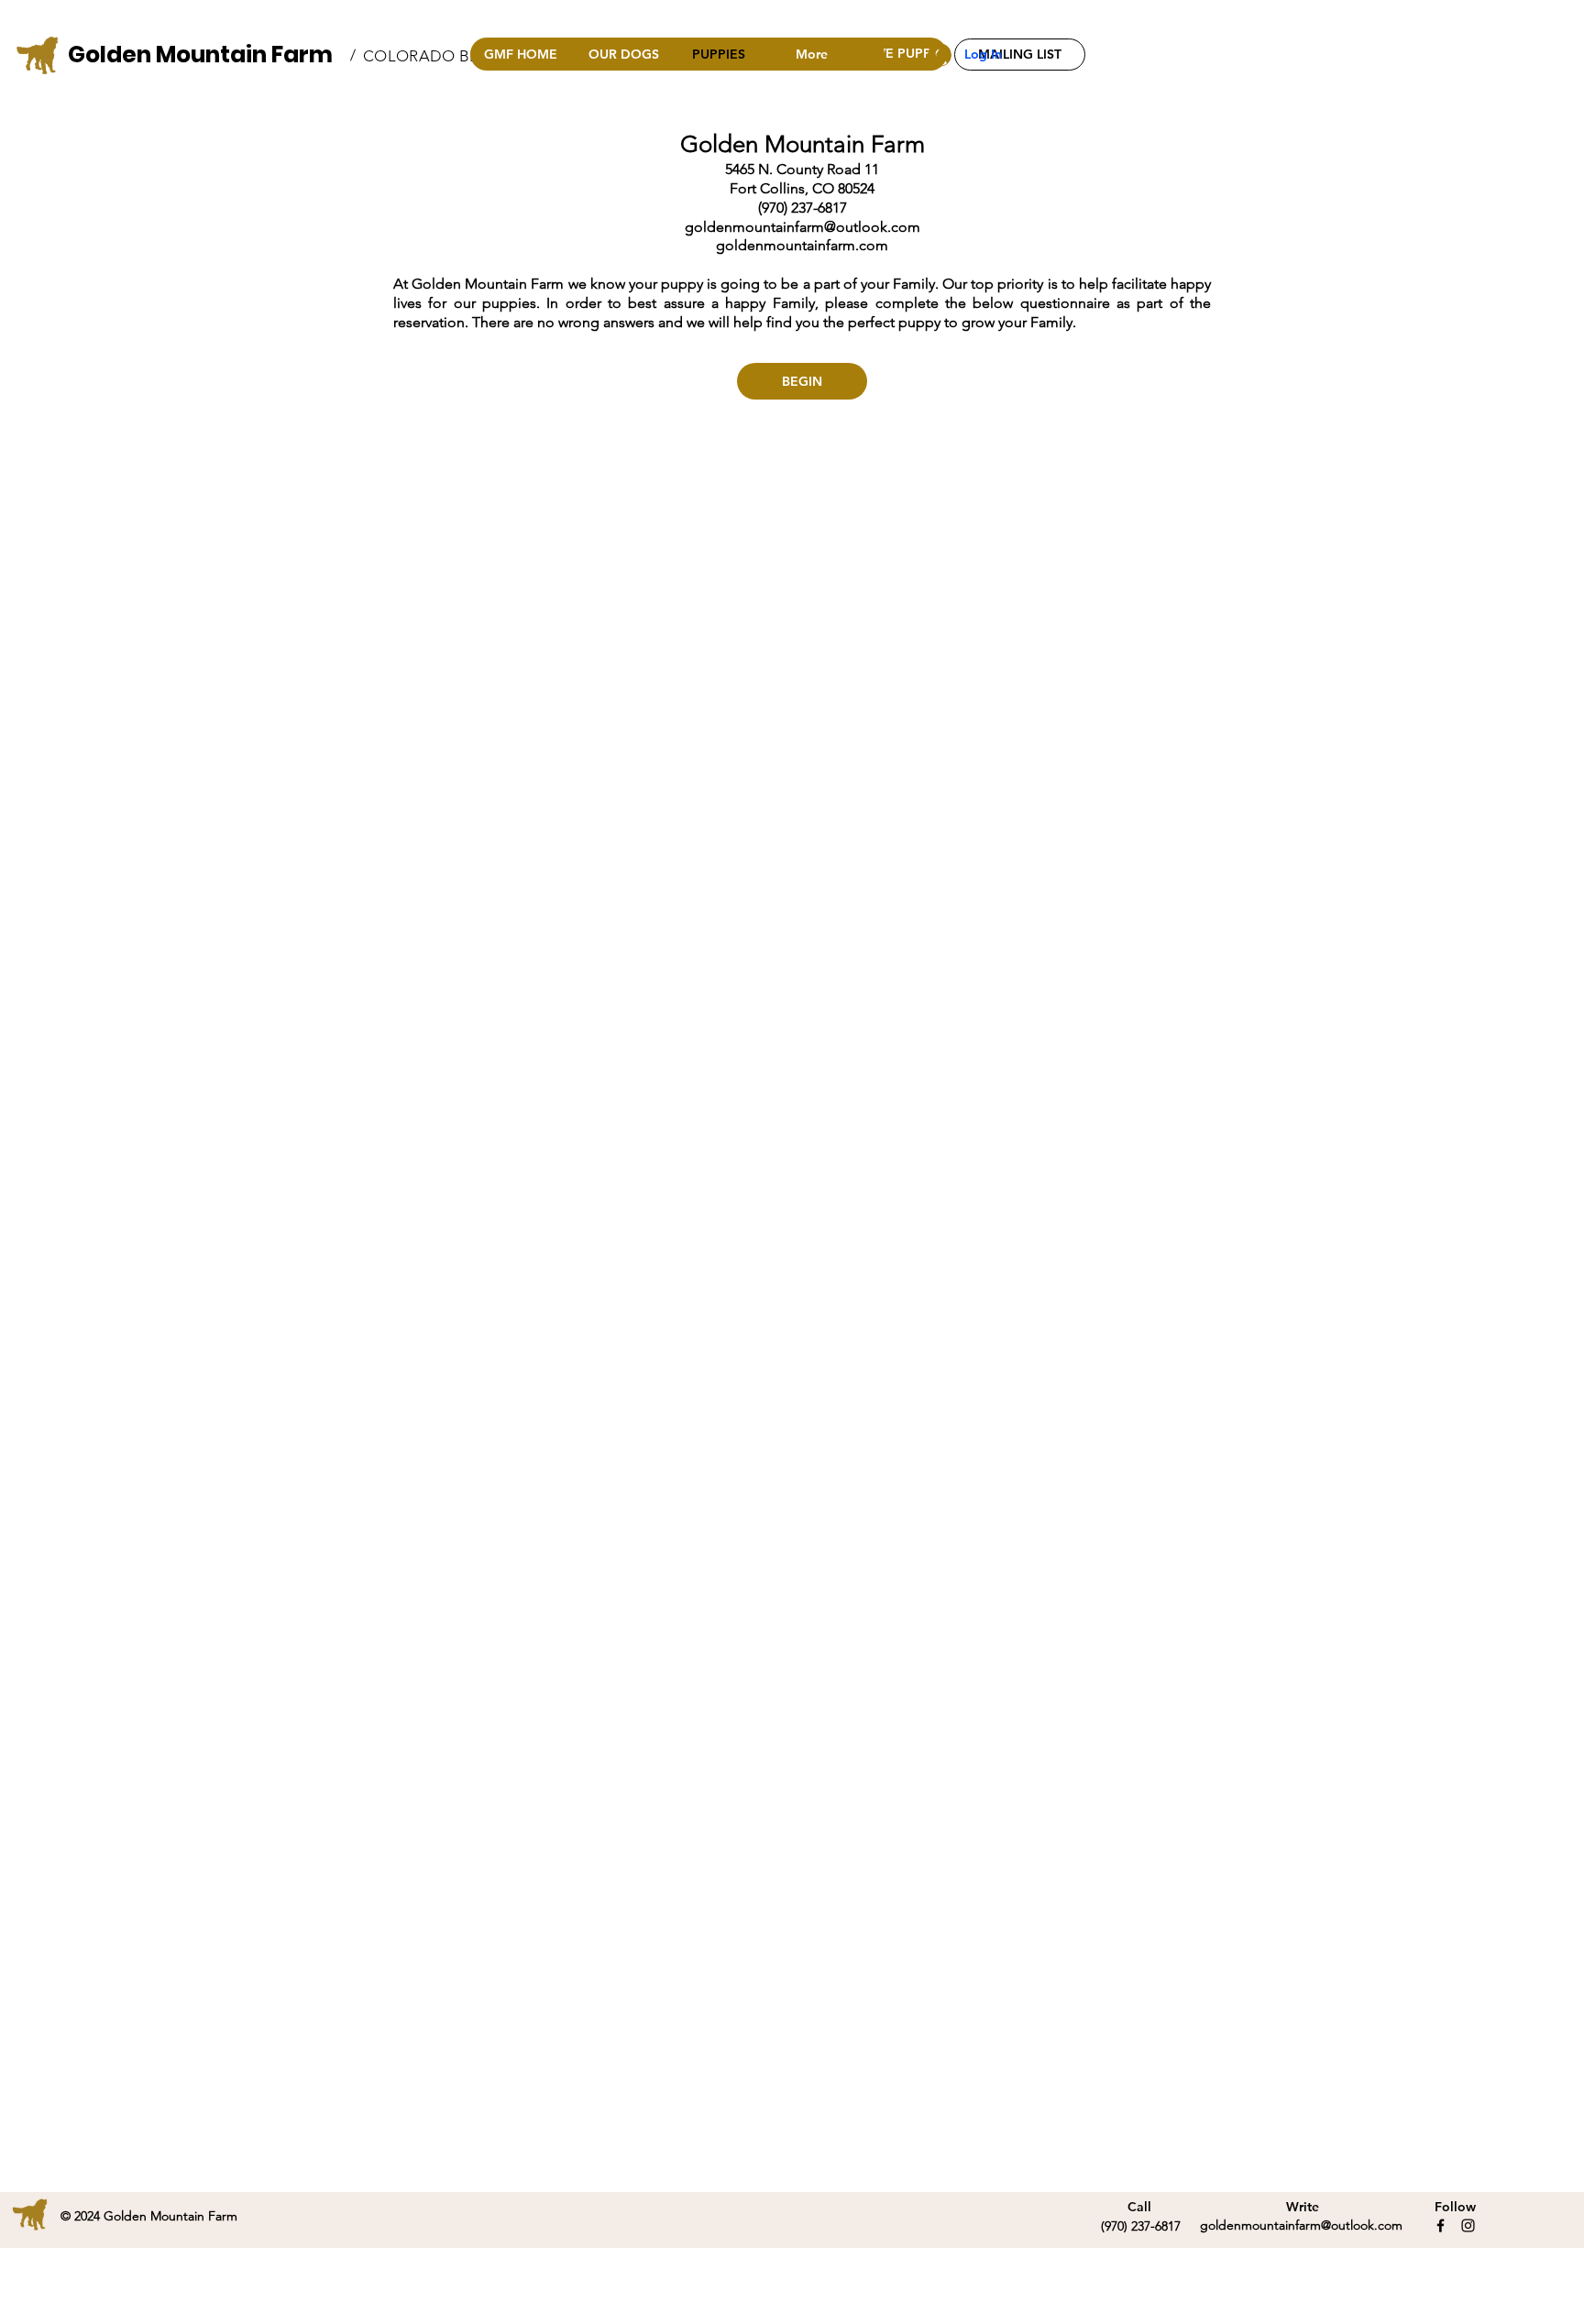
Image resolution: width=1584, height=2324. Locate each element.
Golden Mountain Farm (200, 55)
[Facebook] (1441, 2225)
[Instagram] (1468, 2225)
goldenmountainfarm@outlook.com (803, 227)
